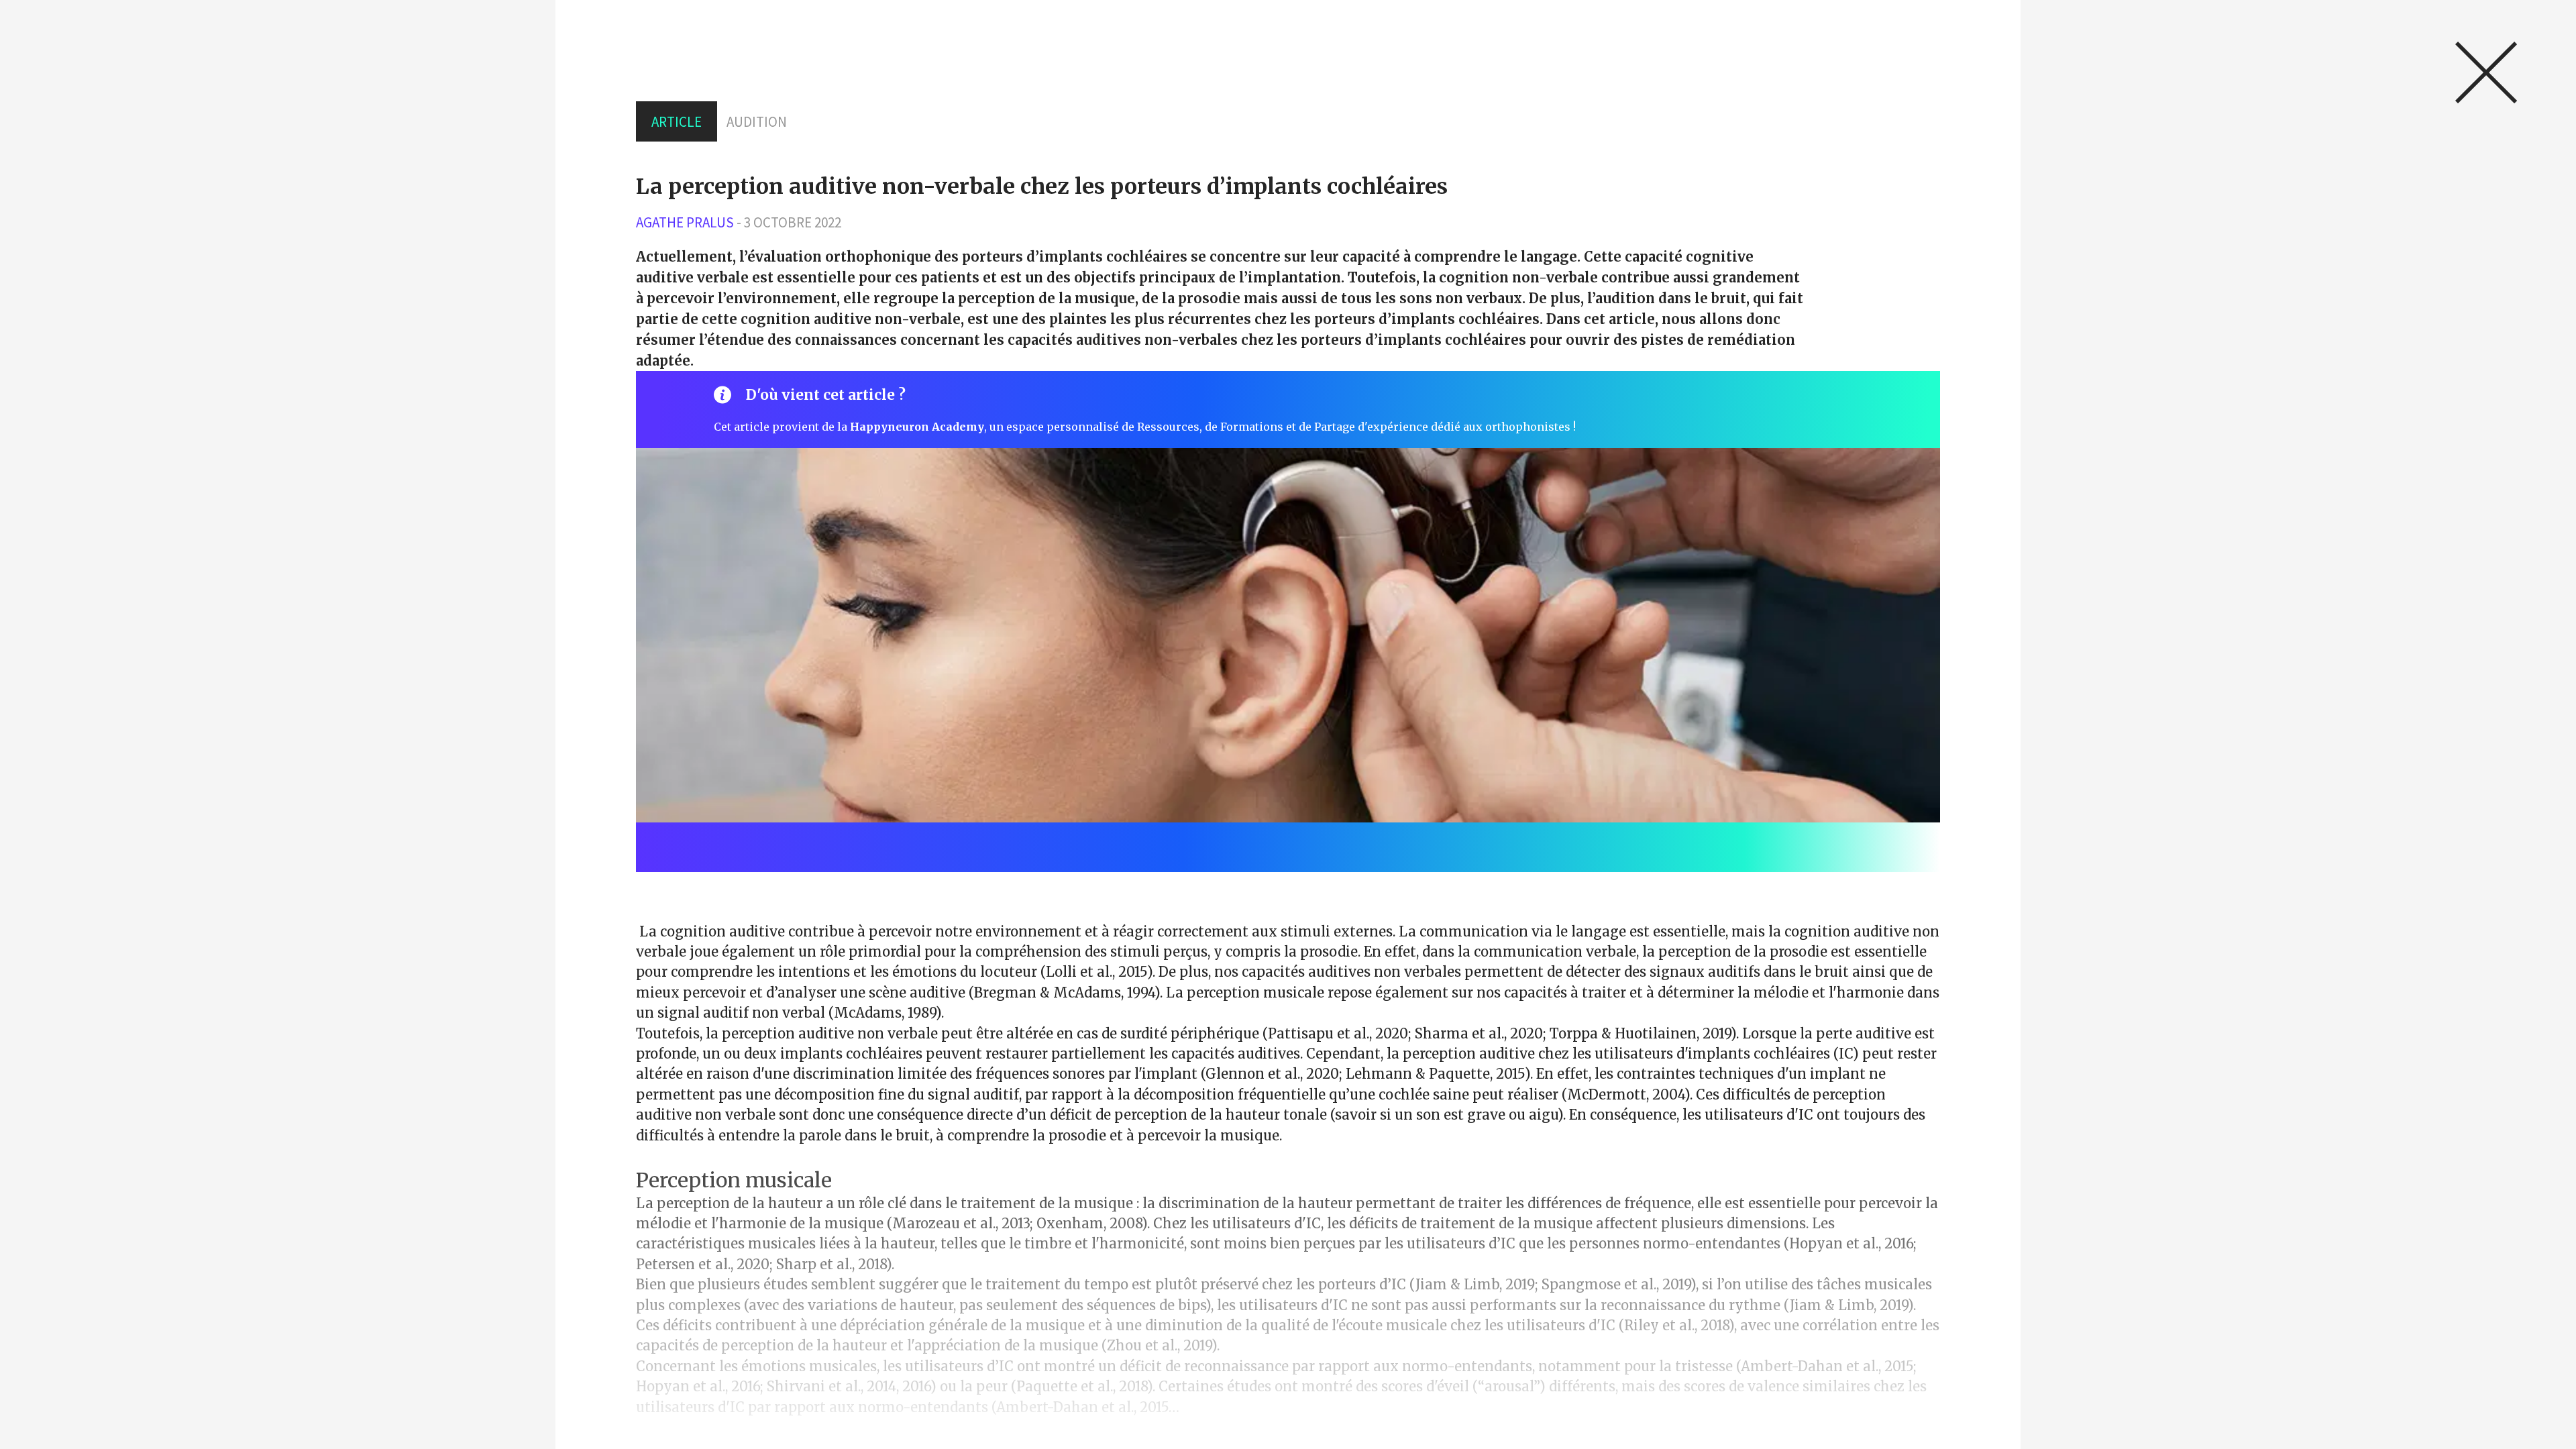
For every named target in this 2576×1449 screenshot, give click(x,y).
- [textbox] (739, 222)
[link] (2486, 72)
